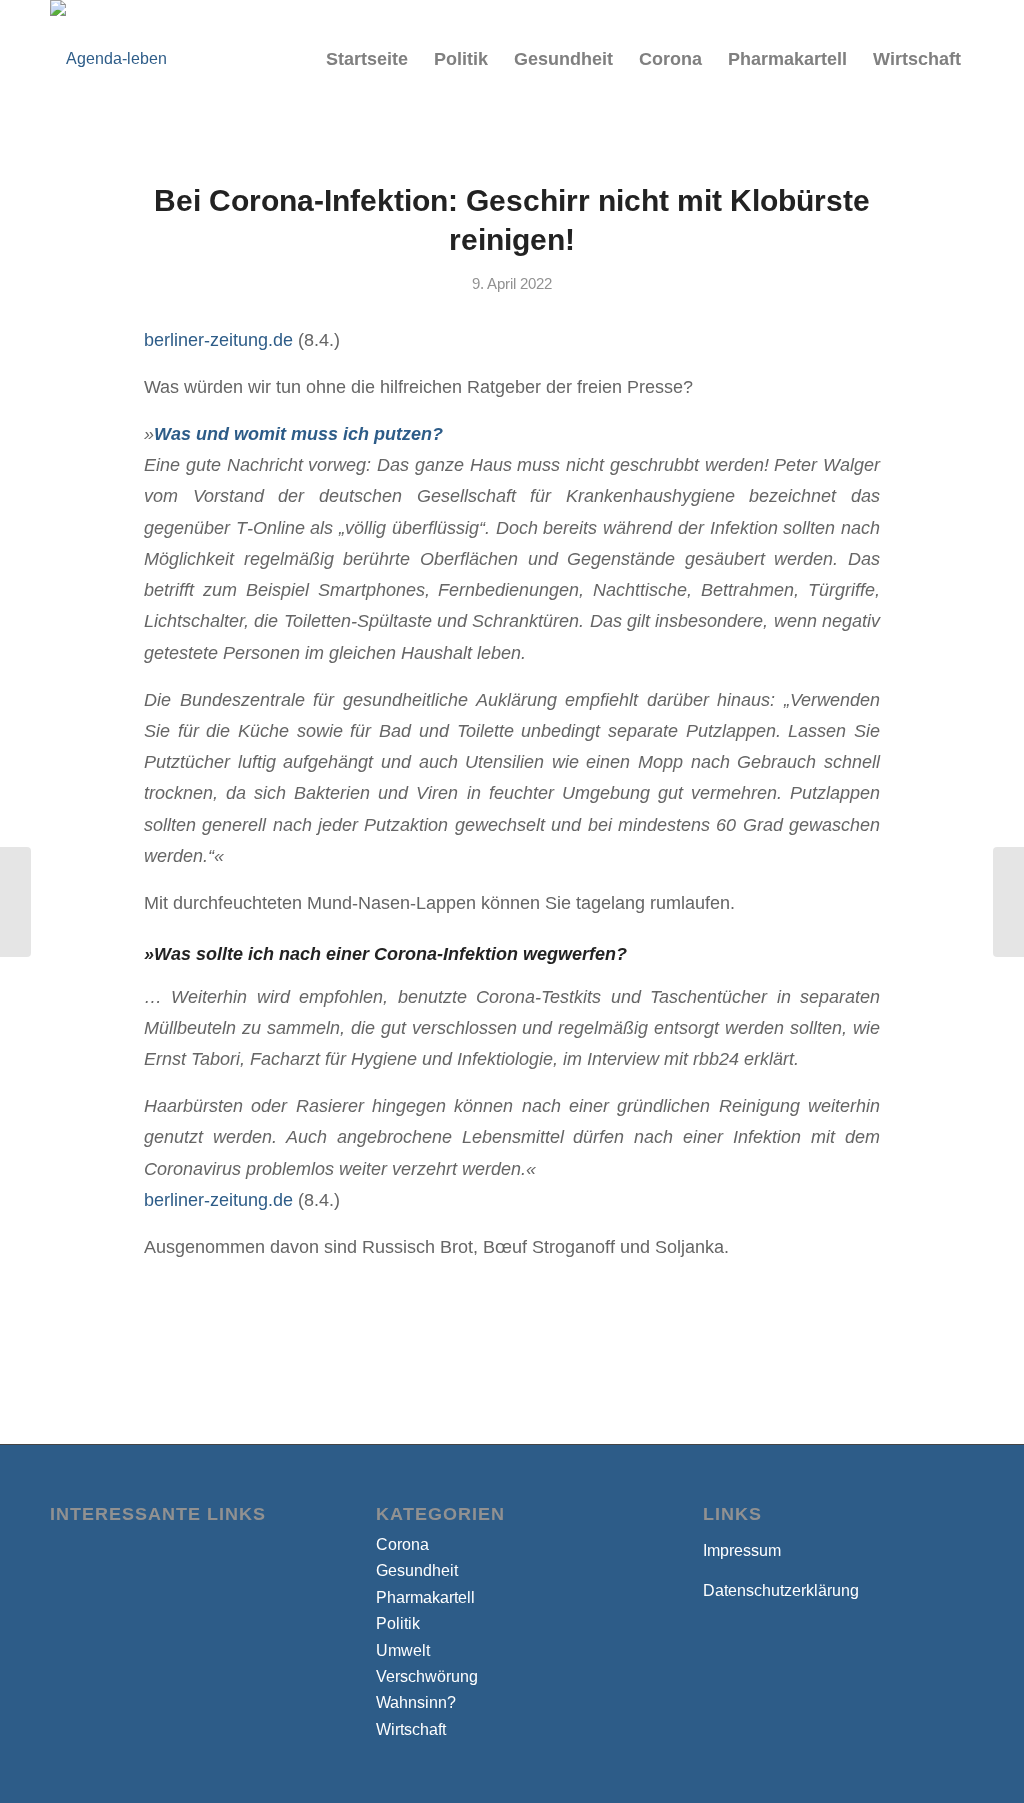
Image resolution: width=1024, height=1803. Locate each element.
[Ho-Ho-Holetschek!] (15, 902)
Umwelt (403, 1650)
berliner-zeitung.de (218, 339)
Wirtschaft (411, 1729)
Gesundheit (417, 1570)
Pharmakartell (425, 1597)
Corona (402, 1544)
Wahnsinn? (416, 1702)
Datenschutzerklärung (781, 1590)
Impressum (742, 1550)
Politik (398, 1623)
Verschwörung (427, 1676)
